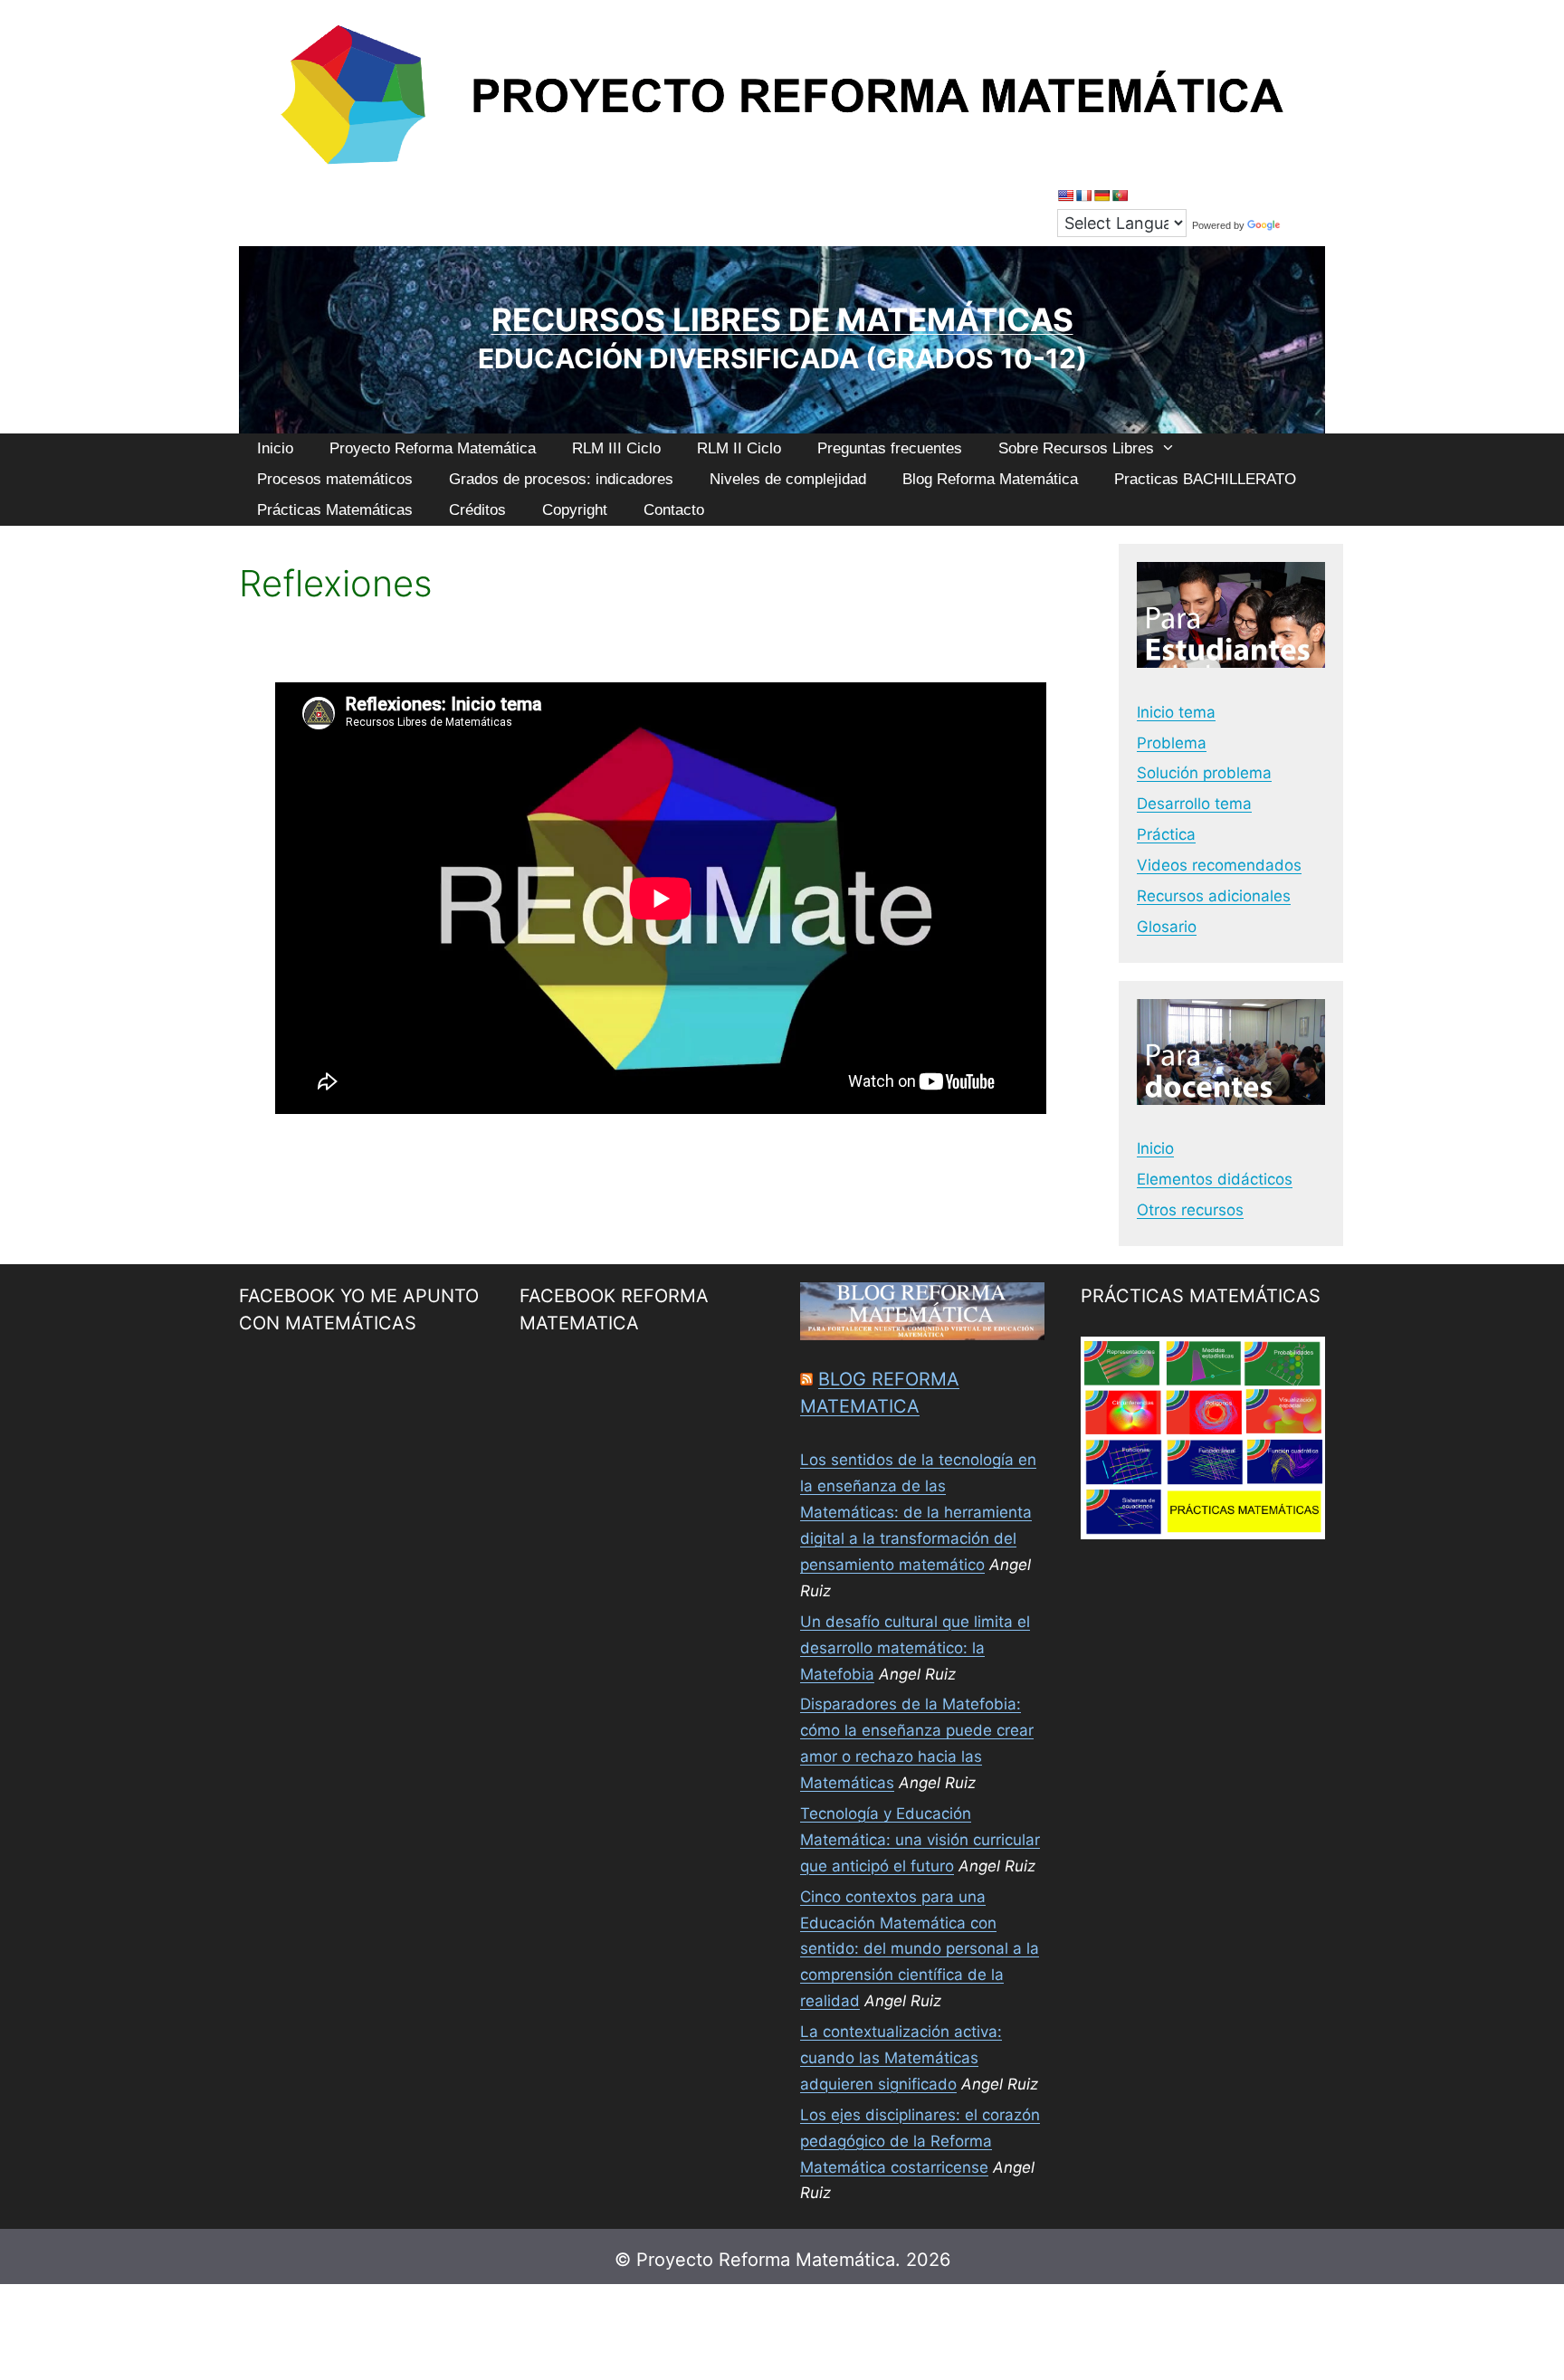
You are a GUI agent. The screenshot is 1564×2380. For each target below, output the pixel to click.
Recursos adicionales (1214, 896)
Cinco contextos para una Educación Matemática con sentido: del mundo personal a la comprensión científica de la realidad (920, 1949)
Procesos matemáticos (335, 479)
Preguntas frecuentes (890, 448)
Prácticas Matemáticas (335, 510)
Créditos (477, 510)
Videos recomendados (1219, 865)
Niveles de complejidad (788, 479)
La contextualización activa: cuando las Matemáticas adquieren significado (901, 2058)
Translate (1304, 225)
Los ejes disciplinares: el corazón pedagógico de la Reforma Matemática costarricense (920, 2141)
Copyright (575, 510)
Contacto (674, 510)
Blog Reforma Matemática (990, 479)
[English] (1065, 195)
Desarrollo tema (1194, 804)
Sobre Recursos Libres (1076, 448)
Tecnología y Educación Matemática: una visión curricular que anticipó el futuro (920, 1840)
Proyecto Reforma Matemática (433, 448)
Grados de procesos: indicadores (561, 479)
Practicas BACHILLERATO (1205, 479)
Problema (1172, 743)
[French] (1083, 195)
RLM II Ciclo (739, 448)
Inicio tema (1176, 712)
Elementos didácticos (1215, 1179)
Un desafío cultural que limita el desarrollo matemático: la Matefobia (915, 1648)
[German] (1101, 195)
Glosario (1167, 927)
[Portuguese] (1120, 195)
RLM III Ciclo (616, 448)
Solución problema (1204, 773)
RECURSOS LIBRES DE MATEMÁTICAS (782, 319)
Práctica (1166, 834)
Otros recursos (1190, 1210)
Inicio (275, 448)
